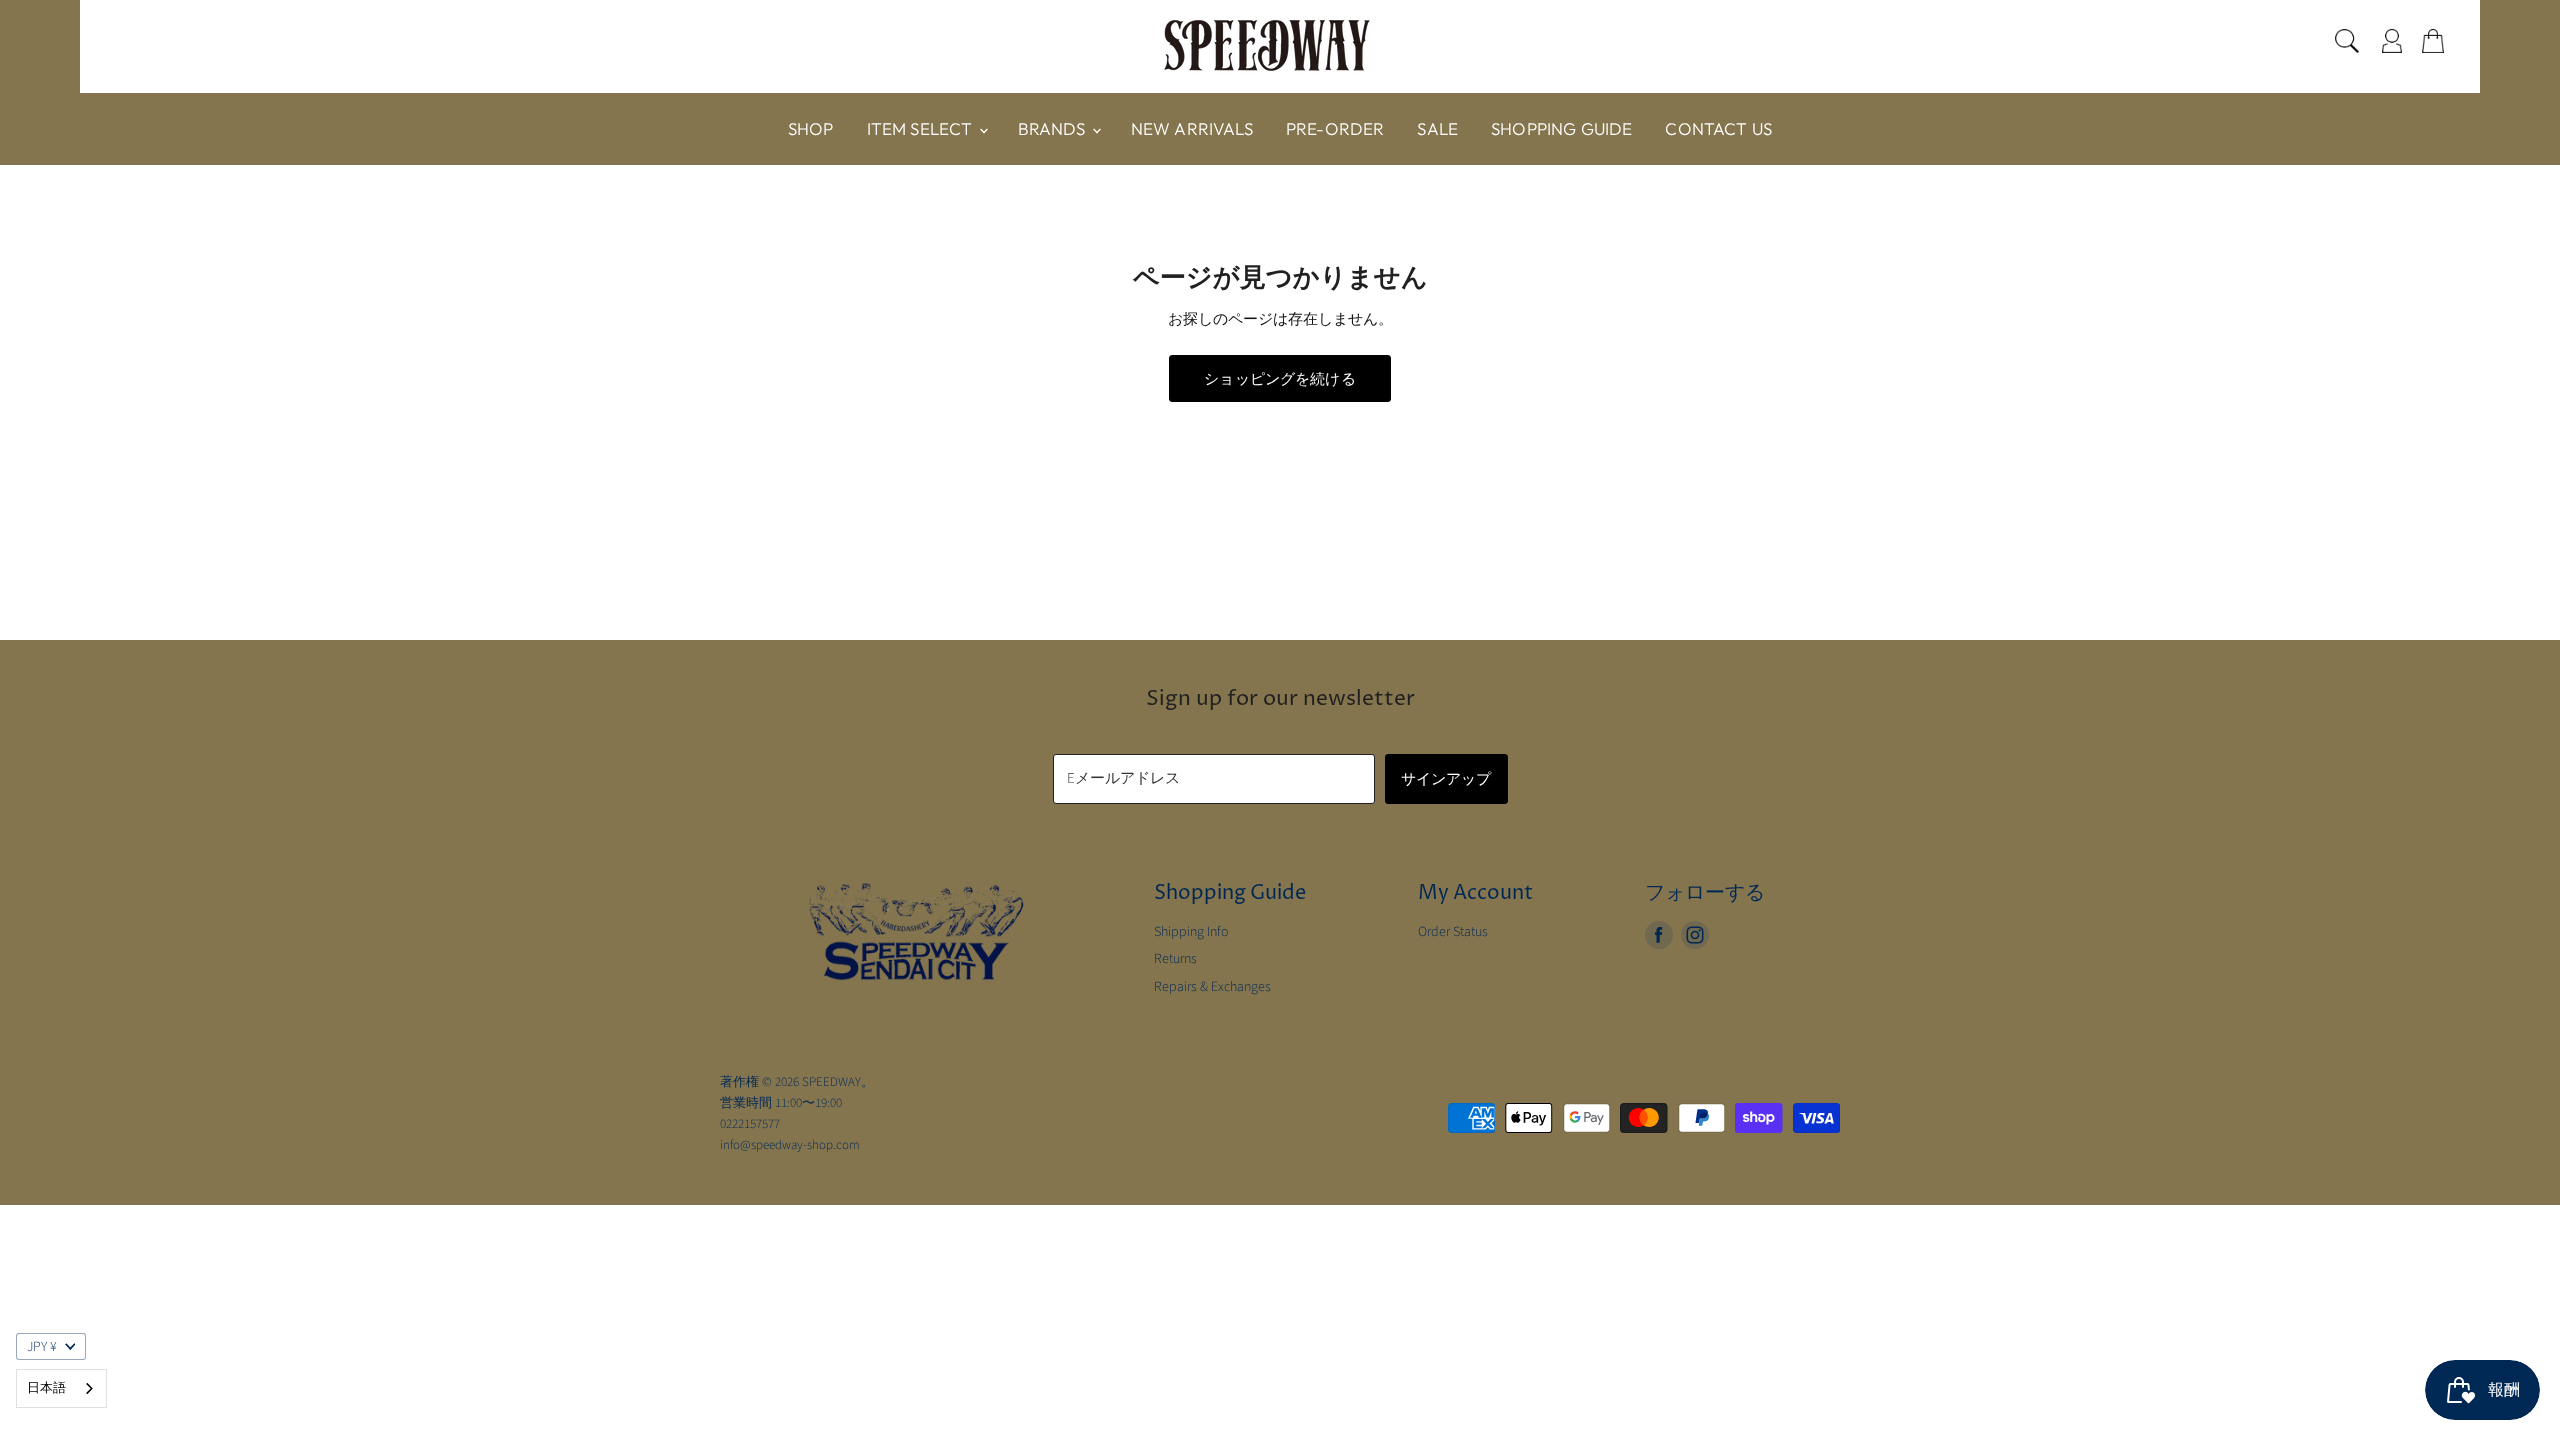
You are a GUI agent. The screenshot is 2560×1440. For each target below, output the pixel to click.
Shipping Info (1191, 932)
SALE (1437, 128)
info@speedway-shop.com (790, 1145)
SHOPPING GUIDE (1561, 128)
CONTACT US (1718, 128)
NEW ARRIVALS (1192, 128)
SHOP (811, 128)
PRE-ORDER (1335, 128)
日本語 (46, 1388)
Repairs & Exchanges (1212, 987)
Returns (1175, 959)
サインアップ (1446, 778)
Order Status (1453, 932)
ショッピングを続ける (1280, 378)
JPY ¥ (42, 1347)
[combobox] (61, 1388)
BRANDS (1054, 128)
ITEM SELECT (922, 128)
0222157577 (750, 1124)
